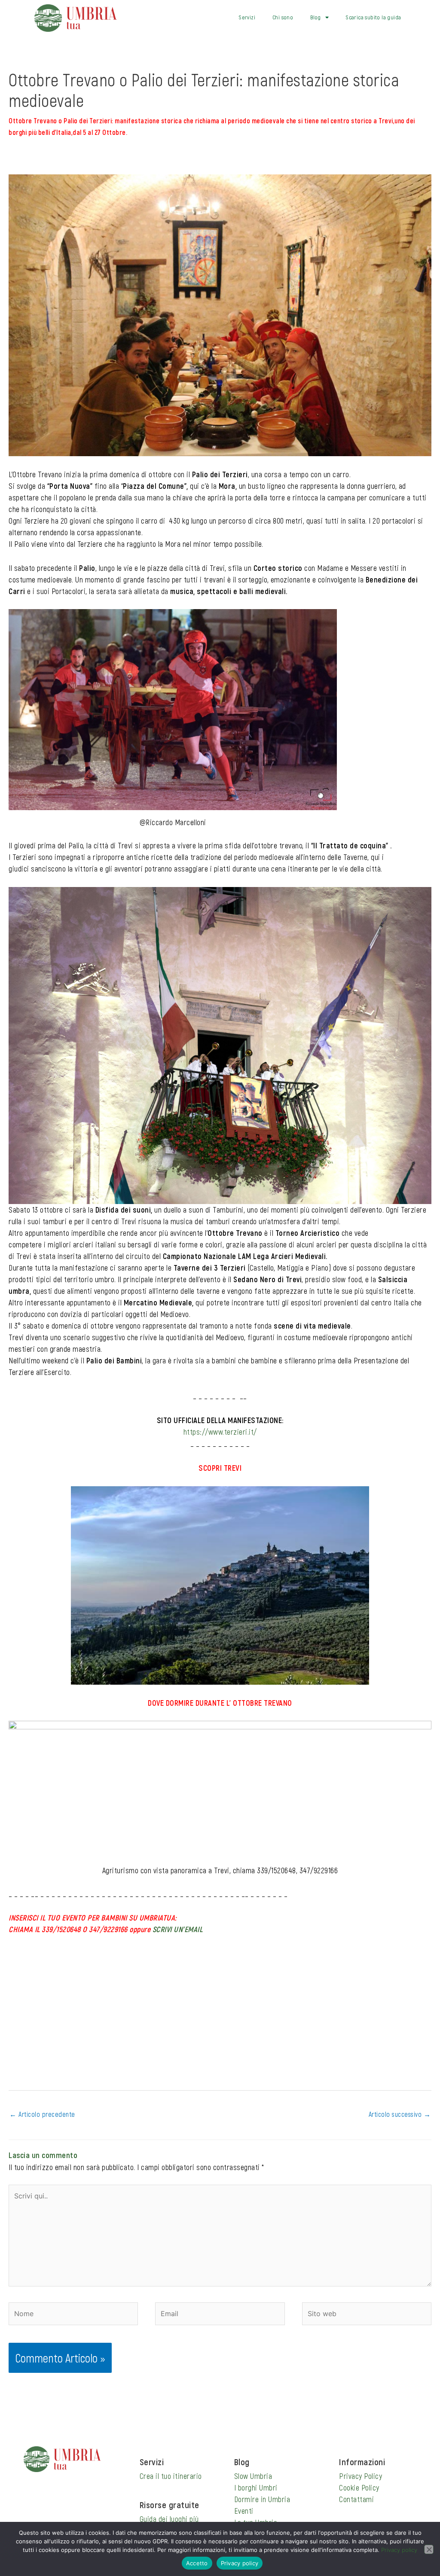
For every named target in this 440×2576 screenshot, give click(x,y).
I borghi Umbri (256, 2488)
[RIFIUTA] (429, 2549)
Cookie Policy (359, 2488)
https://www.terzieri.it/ (220, 1432)
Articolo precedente (42, 2114)
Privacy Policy (361, 2476)
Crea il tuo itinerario (171, 2476)
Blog (316, 17)
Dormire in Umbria (262, 2499)
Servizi (247, 17)
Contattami (356, 2499)
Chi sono (283, 17)
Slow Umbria (253, 2476)
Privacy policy (399, 2550)
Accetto (197, 2563)
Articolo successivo (400, 2114)
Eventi (244, 2511)
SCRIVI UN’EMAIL (178, 1929)
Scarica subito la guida (373, 17)
